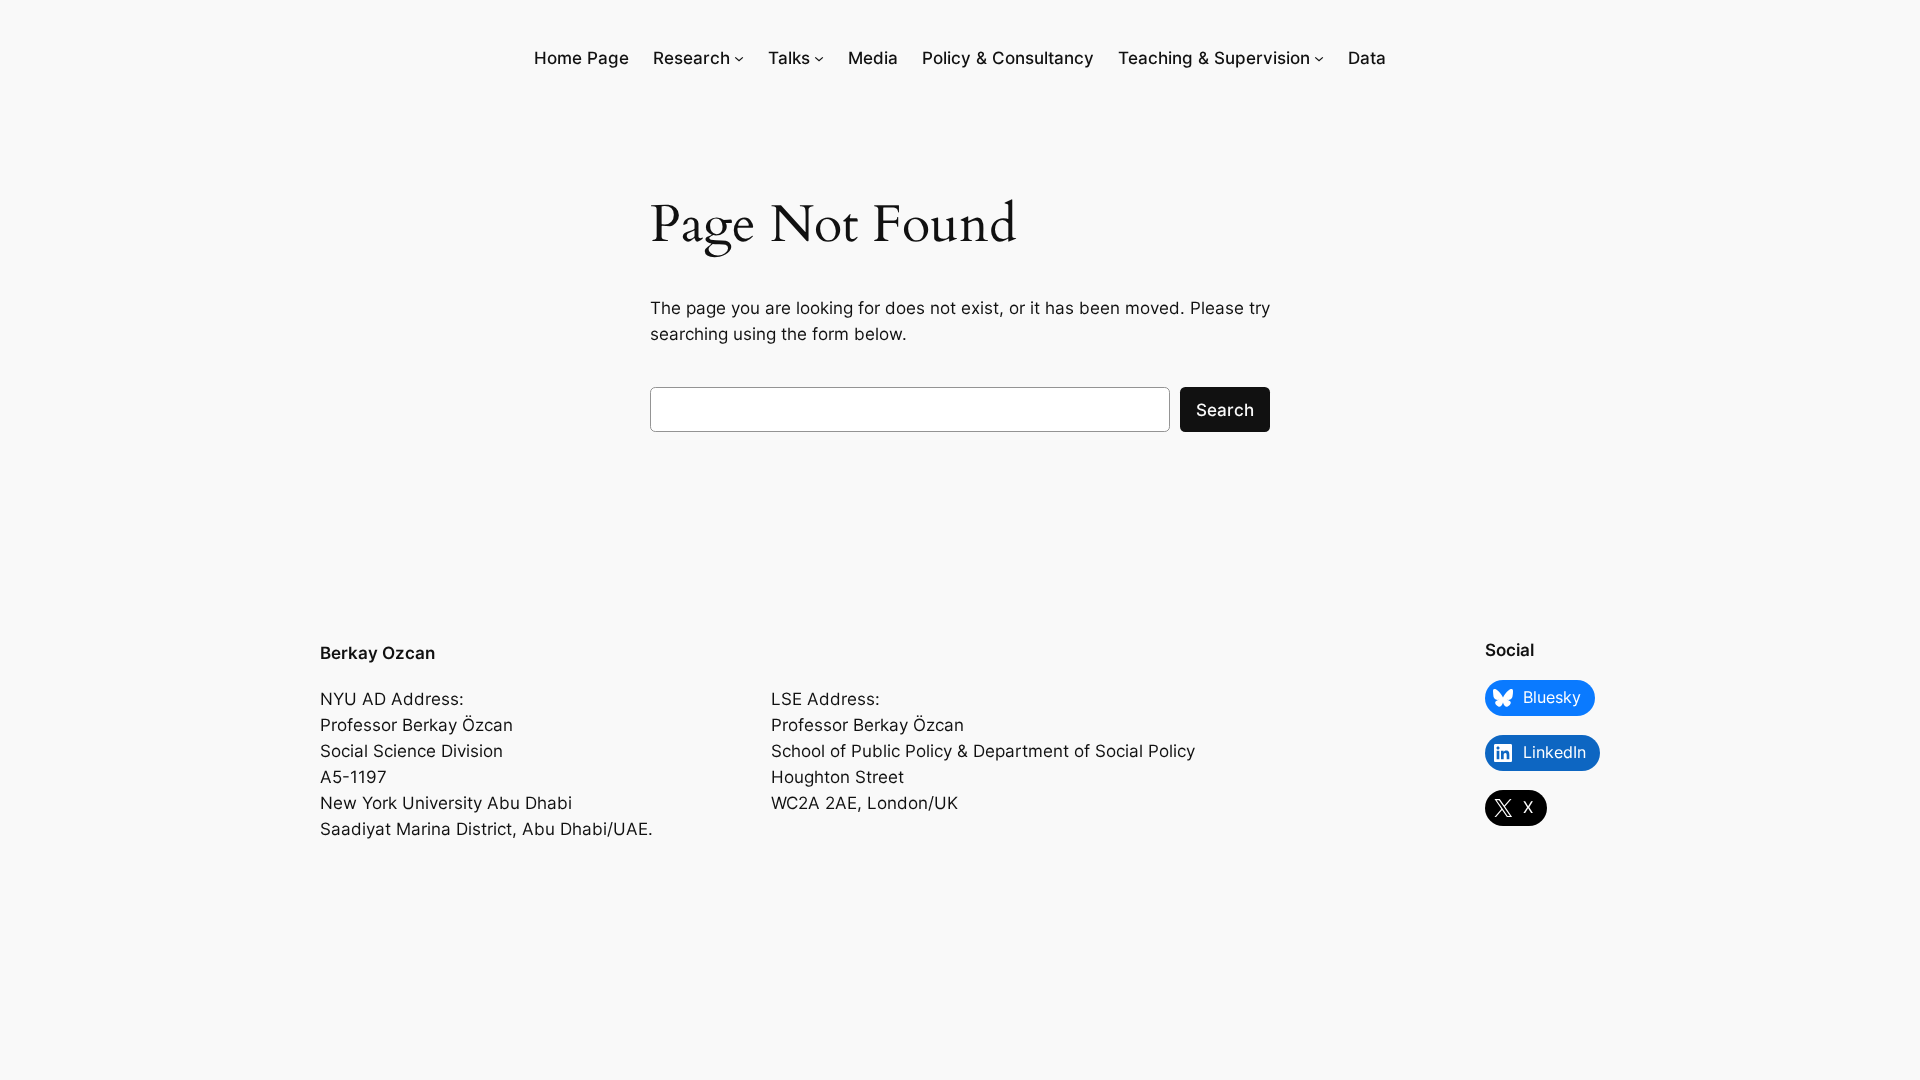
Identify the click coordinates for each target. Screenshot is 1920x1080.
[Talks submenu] (819, 58)
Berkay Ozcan (377, 653)
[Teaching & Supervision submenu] (1319, 58)
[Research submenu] (739, 58)
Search (1225, 410)
